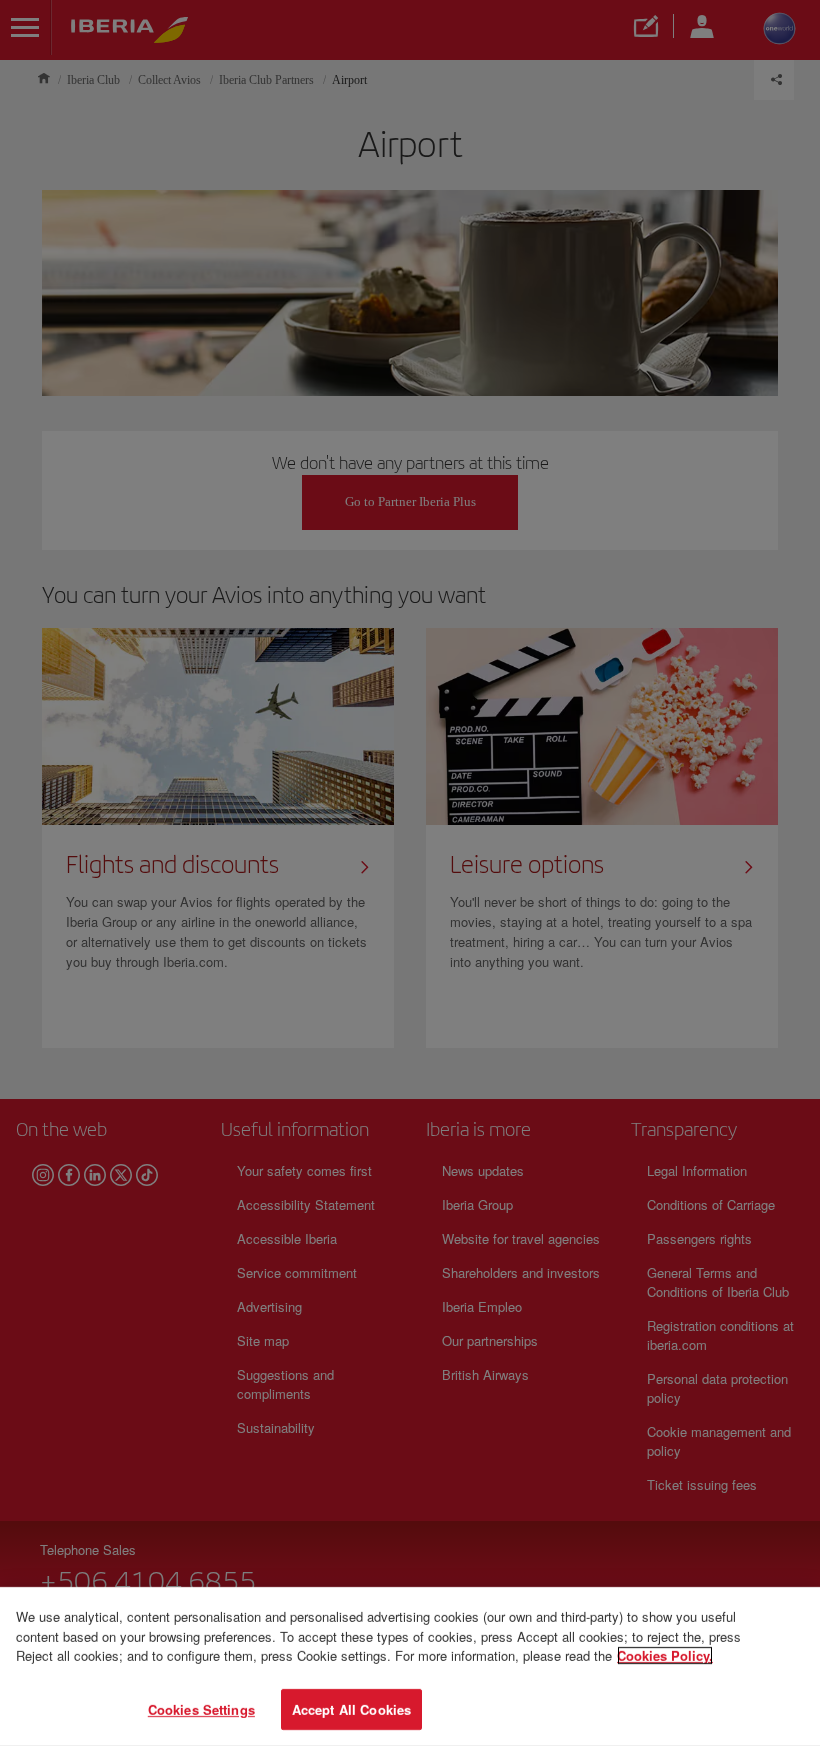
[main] (410, 1666)
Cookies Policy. (665, 1655)
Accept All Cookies (351, 1708)
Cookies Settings (201, 1708)
